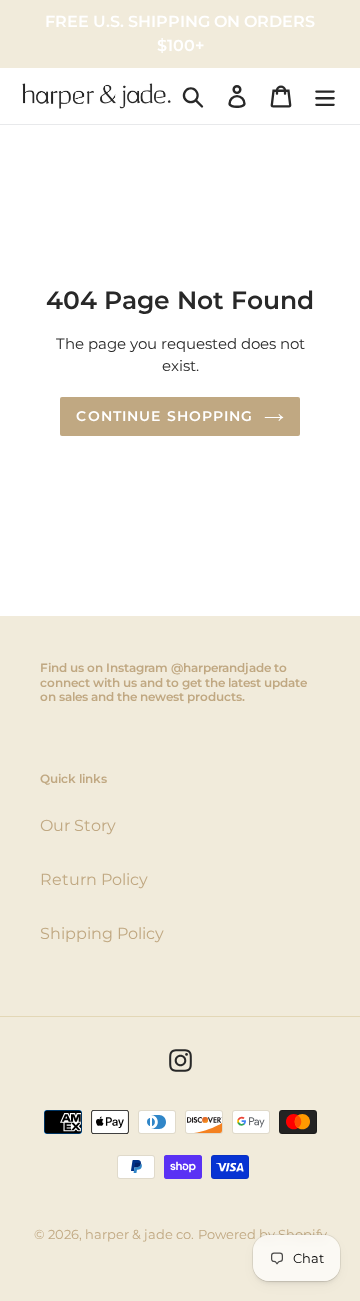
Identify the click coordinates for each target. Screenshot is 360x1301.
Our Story (78, 825)
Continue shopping (164, 416)
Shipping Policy (102, 933)
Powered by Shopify (262, 1234)
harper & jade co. (139, 1234)
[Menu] (325, 96)
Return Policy (94, 879)
